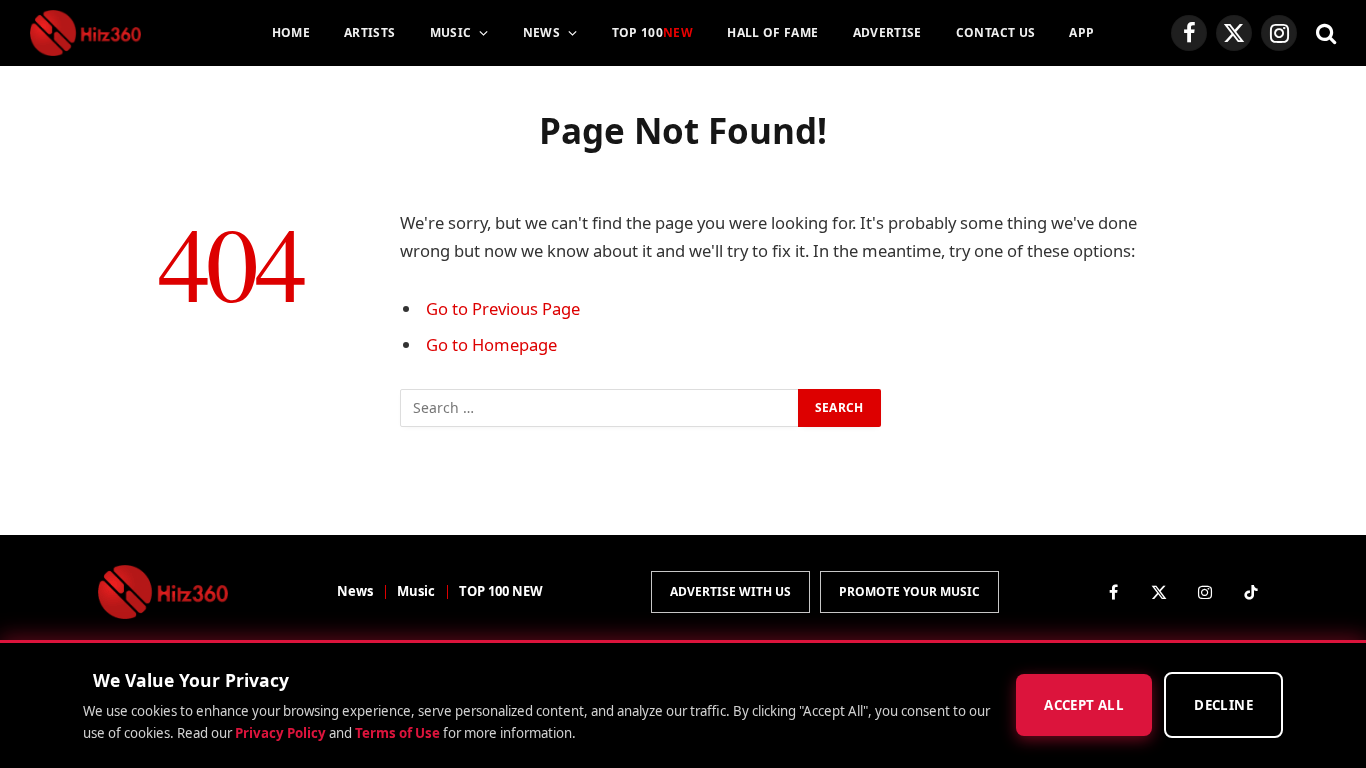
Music (451, 32)
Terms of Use (397, 733)
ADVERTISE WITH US (730, 591)
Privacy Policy (280, 733)
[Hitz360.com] (85, 33)
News (541, 32)
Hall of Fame (772, 32)
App (1081, 32)
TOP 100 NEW (501, 591)
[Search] (1324, 33)
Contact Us (996, 32)
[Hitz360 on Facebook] (1113, 592)
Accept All (1084, 706)
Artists (370, 32)
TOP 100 (653, 32)
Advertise (887, 32)
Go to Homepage (491, 344)
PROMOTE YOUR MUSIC (909, 591)
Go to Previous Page (503, 308)
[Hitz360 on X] (1159, 592)
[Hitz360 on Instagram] (1205, 592)
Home (291, 32)
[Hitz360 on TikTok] (1251, 592)
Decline (1223, 706)
